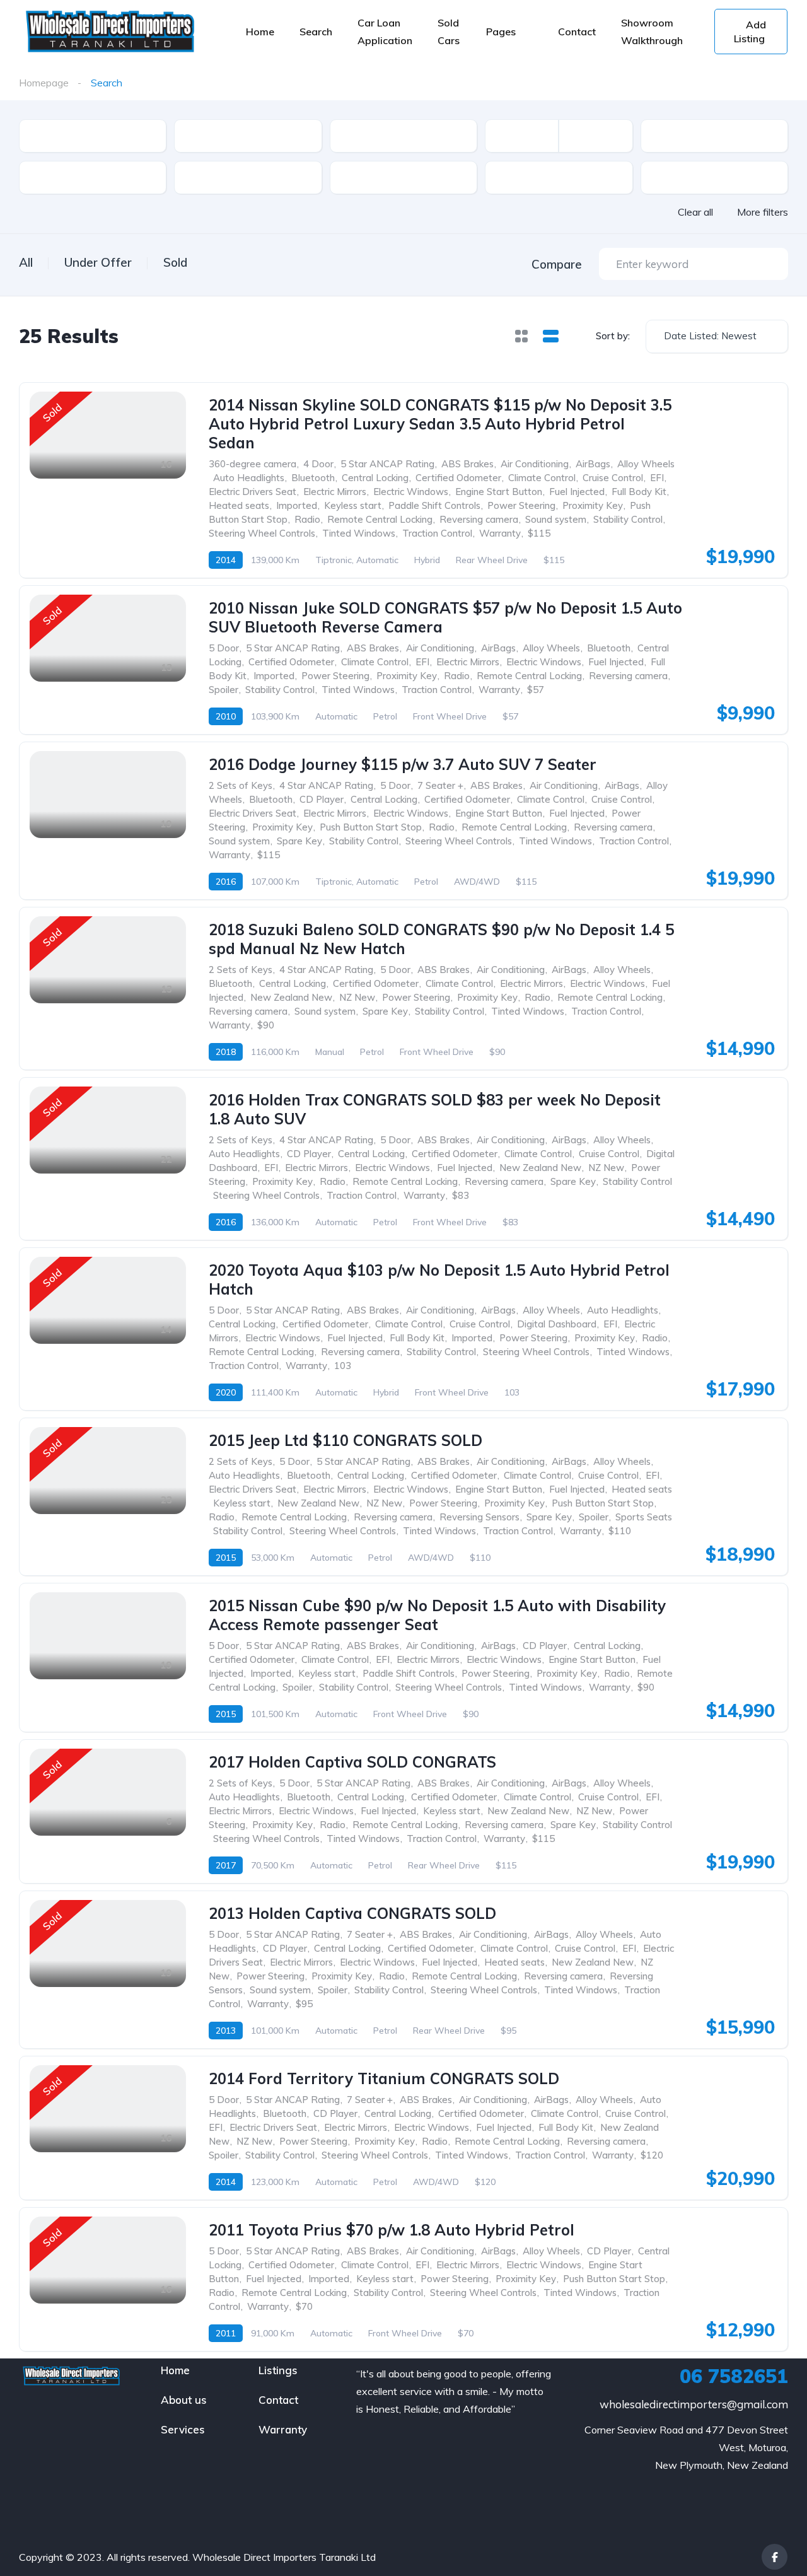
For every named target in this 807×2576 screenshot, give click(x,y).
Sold (175, 262)
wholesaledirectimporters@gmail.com (694, 2404)
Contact (577, 32)
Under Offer (98, 262)
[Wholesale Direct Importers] (109, 32)
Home (260, 32)
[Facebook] (775, 2557)
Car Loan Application (385, 32)
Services (183, 2429)
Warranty (283, 2429)
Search (316, 32)
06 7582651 (734, 2376)
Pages (501, 32)
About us (184, 2400)
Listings (278, 2370)
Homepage (44, 83)
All (26, 262)
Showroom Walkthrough (652, 32)
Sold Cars (449, 32)
